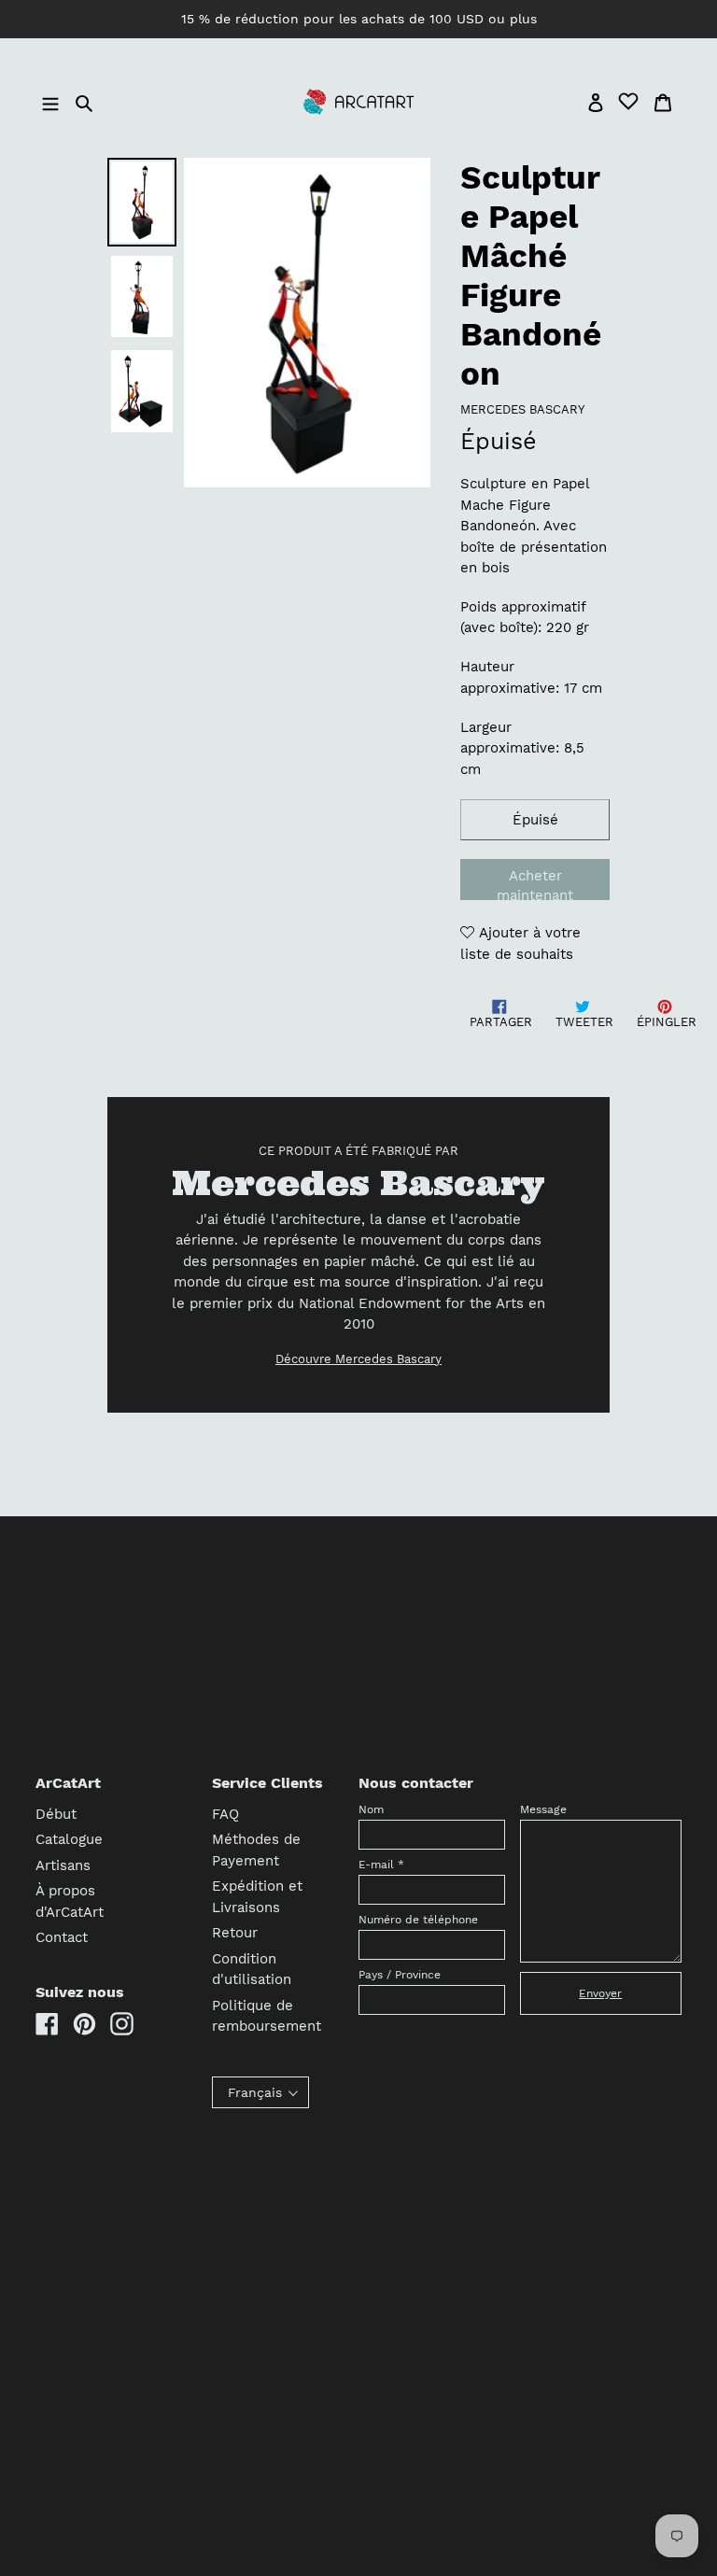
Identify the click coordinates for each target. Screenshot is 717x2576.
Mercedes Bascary (522, 409)
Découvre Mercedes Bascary (358, 1359)
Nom (371, 1809)
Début (56, 1814)
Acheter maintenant (535, 884)
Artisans (63, 1865)
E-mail (381, 1865)
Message (543, 1809)
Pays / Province (400, 1975)
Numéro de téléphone (418, 1920)
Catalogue (69, 1839)
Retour (235, 1933)
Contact (62, 1937)
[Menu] (53, 102)
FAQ (225, 1814)
